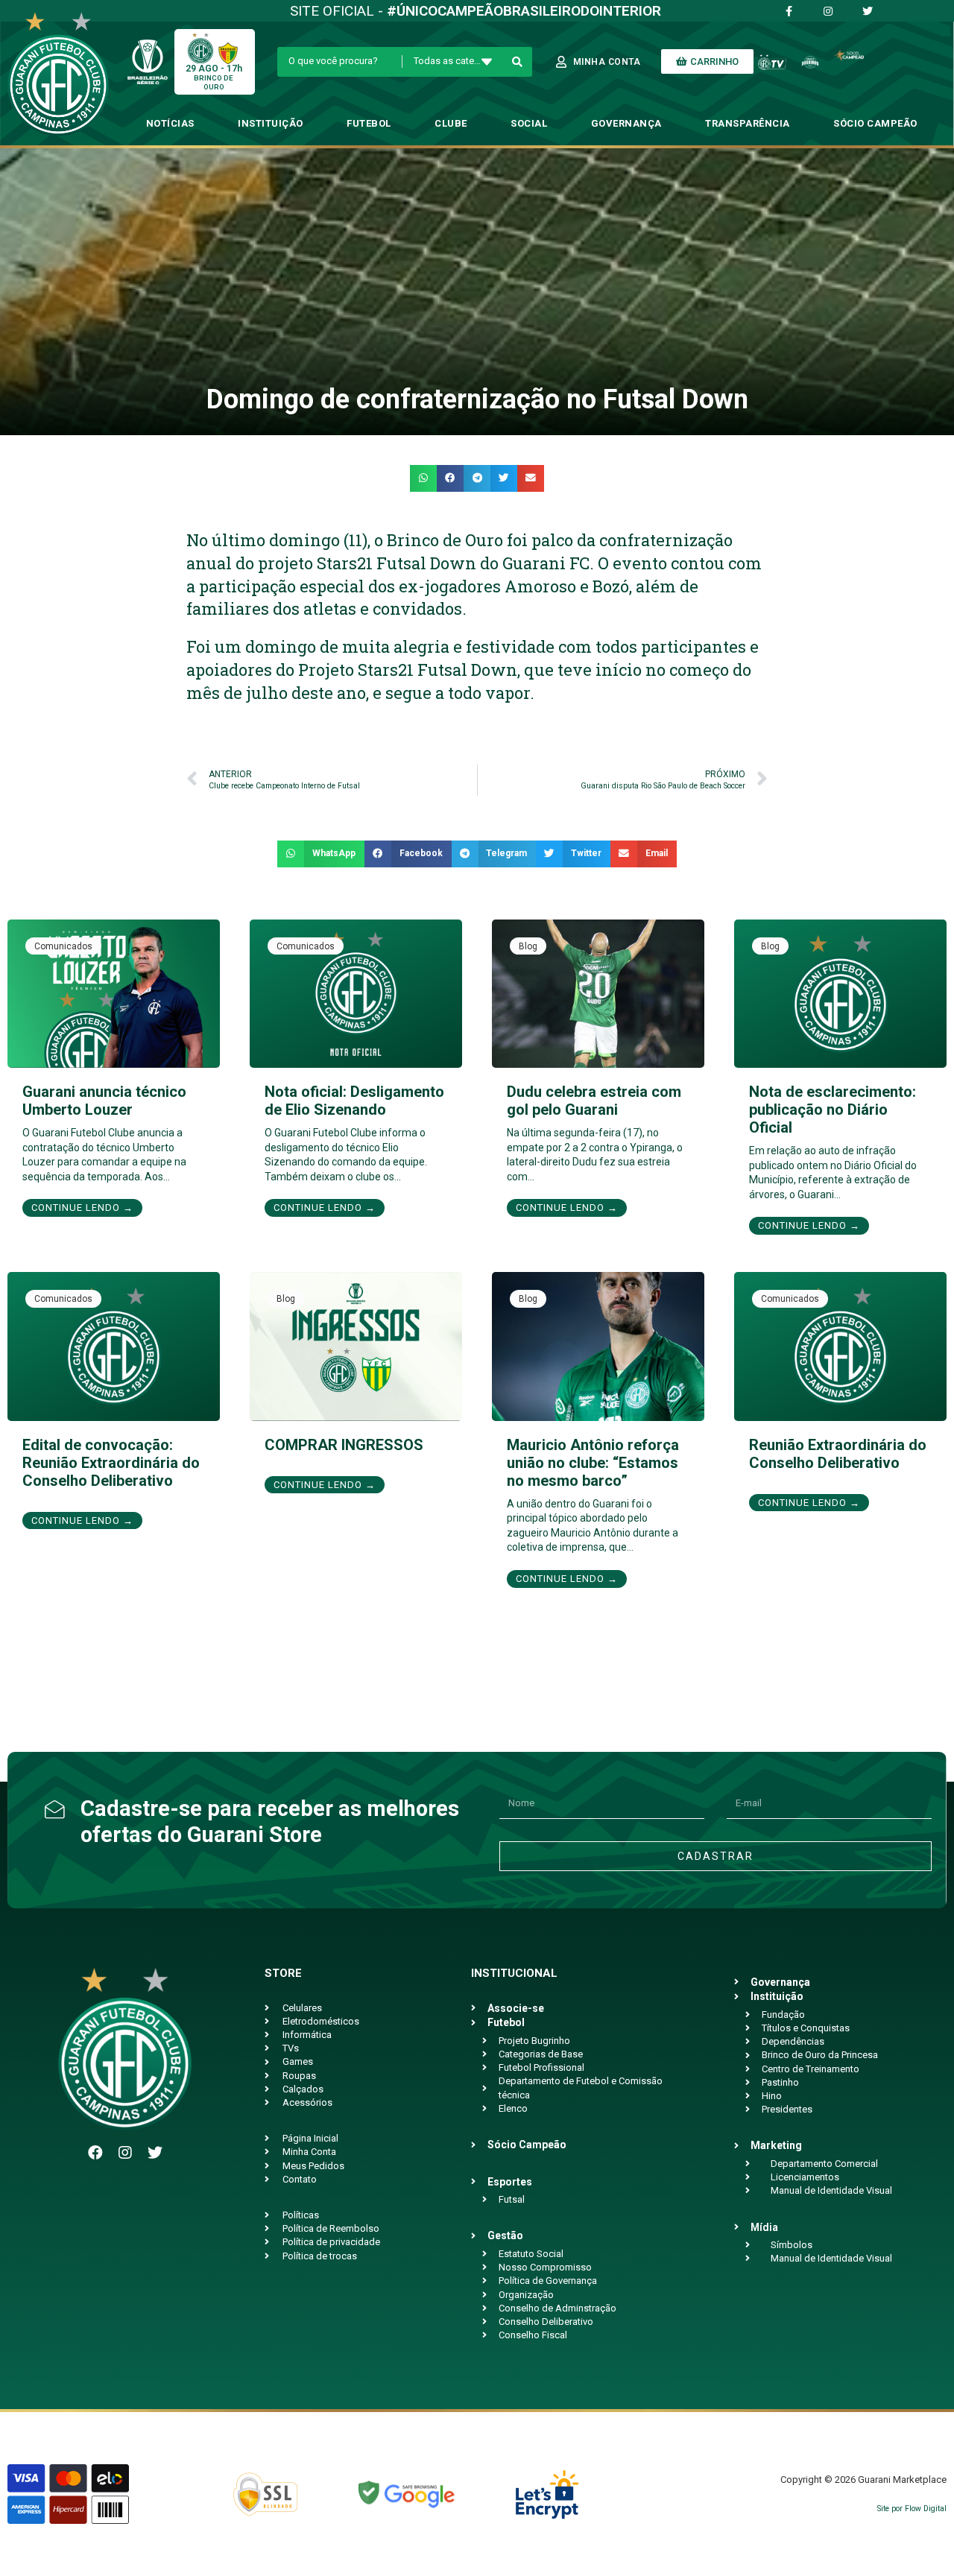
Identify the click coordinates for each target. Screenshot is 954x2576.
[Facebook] (95, 2153)
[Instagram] (125, 2153)
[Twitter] (155, 2153)
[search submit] (518, 62)
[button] (423, 478)
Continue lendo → (82, 1208)
